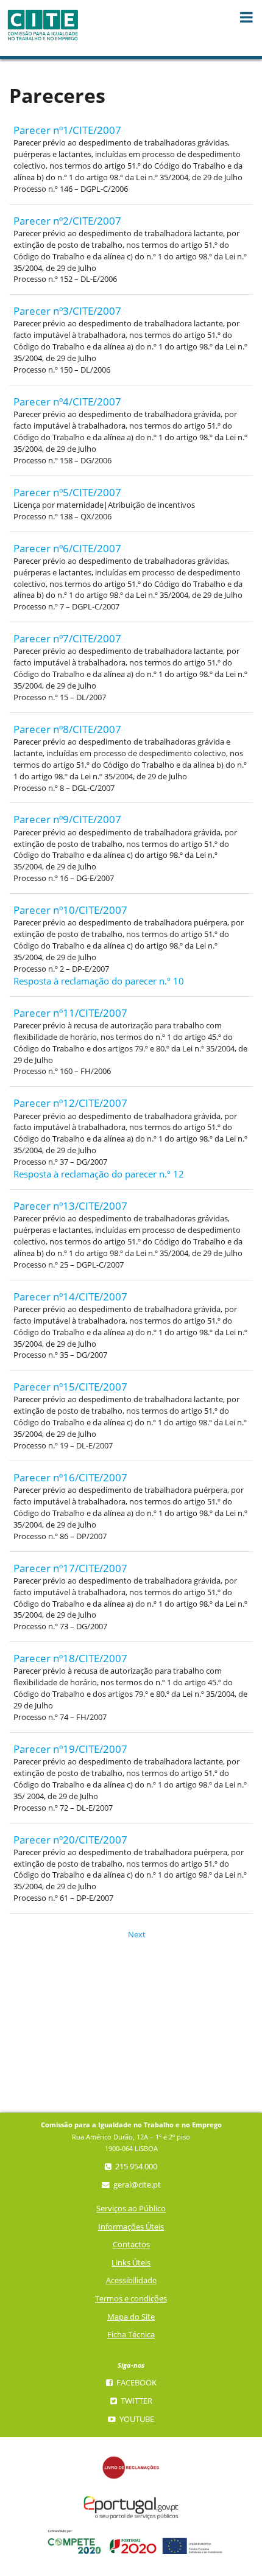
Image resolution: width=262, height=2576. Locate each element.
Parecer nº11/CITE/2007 (70, 1013)
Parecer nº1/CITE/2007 (67, 130)
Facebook (136, 2383)
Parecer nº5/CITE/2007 (67, 492)
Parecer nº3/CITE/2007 (67, 311)
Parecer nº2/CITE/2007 (67, 221)
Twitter (136, 2401)
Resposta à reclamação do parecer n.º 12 (99, 1174)
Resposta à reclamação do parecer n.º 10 (99, 981)
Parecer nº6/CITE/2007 (67, 548)
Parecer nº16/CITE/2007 (70, 1477)
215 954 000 (135, 2167)
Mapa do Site (131, 2317)
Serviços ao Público (131, 2209)
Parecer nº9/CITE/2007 (67, 819)
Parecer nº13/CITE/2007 (70, 1206)
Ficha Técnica (131, 2335)
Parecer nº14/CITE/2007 (70, 1297)
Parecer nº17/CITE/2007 (70, 1568)
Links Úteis (131, 2263)
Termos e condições (131, 2299)
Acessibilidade (131, 2280)
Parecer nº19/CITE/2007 (70, 1749)
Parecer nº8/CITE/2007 (67, 729)
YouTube (136, 2419)
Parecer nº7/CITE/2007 (67, 638)
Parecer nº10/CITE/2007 (70, 910)
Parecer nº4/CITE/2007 (67, 402)
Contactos (131, 2244)
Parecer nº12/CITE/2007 (70, 1103)
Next (133, 1935)
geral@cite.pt (136, 2185)
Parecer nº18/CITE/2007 (70, 1658)
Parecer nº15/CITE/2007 (70, 1387)
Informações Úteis (131, 2227)
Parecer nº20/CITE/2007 (70, 1840)
